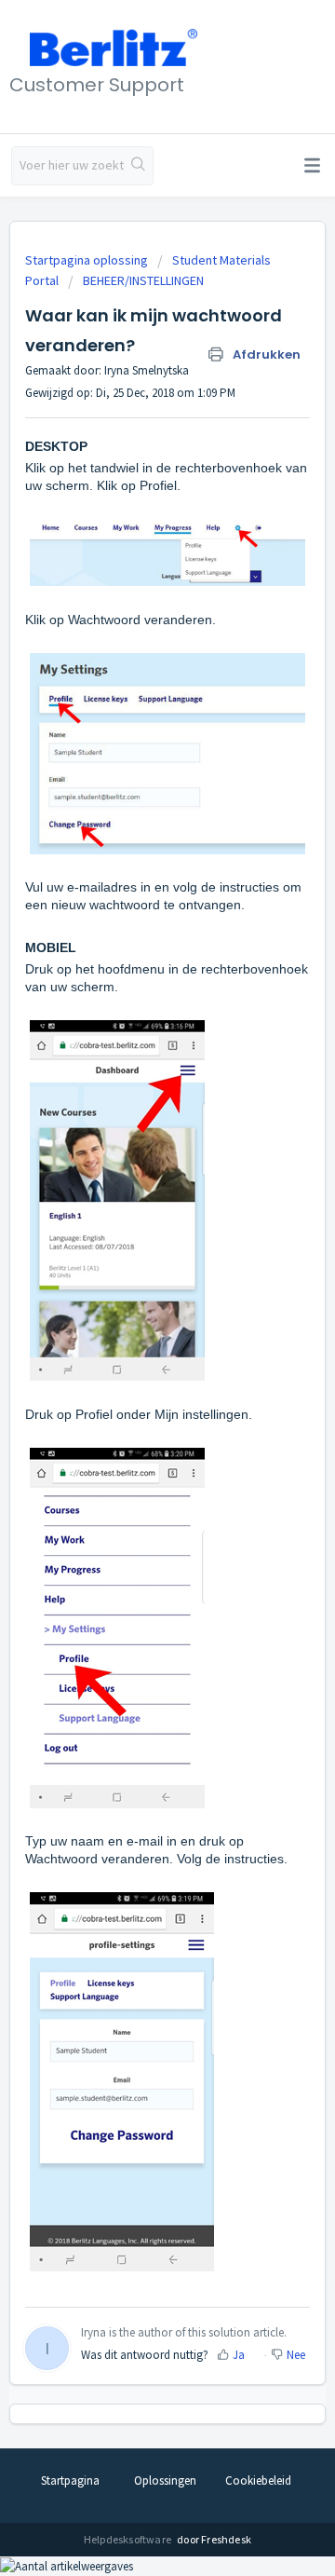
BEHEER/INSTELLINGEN (143, 280)
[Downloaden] (133, 1307)
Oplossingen (165, 2481)
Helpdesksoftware (128, 2539)
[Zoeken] (139, 166)
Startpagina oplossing (88, 260)
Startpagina (70, 2481)
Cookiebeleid (258, 2481)
